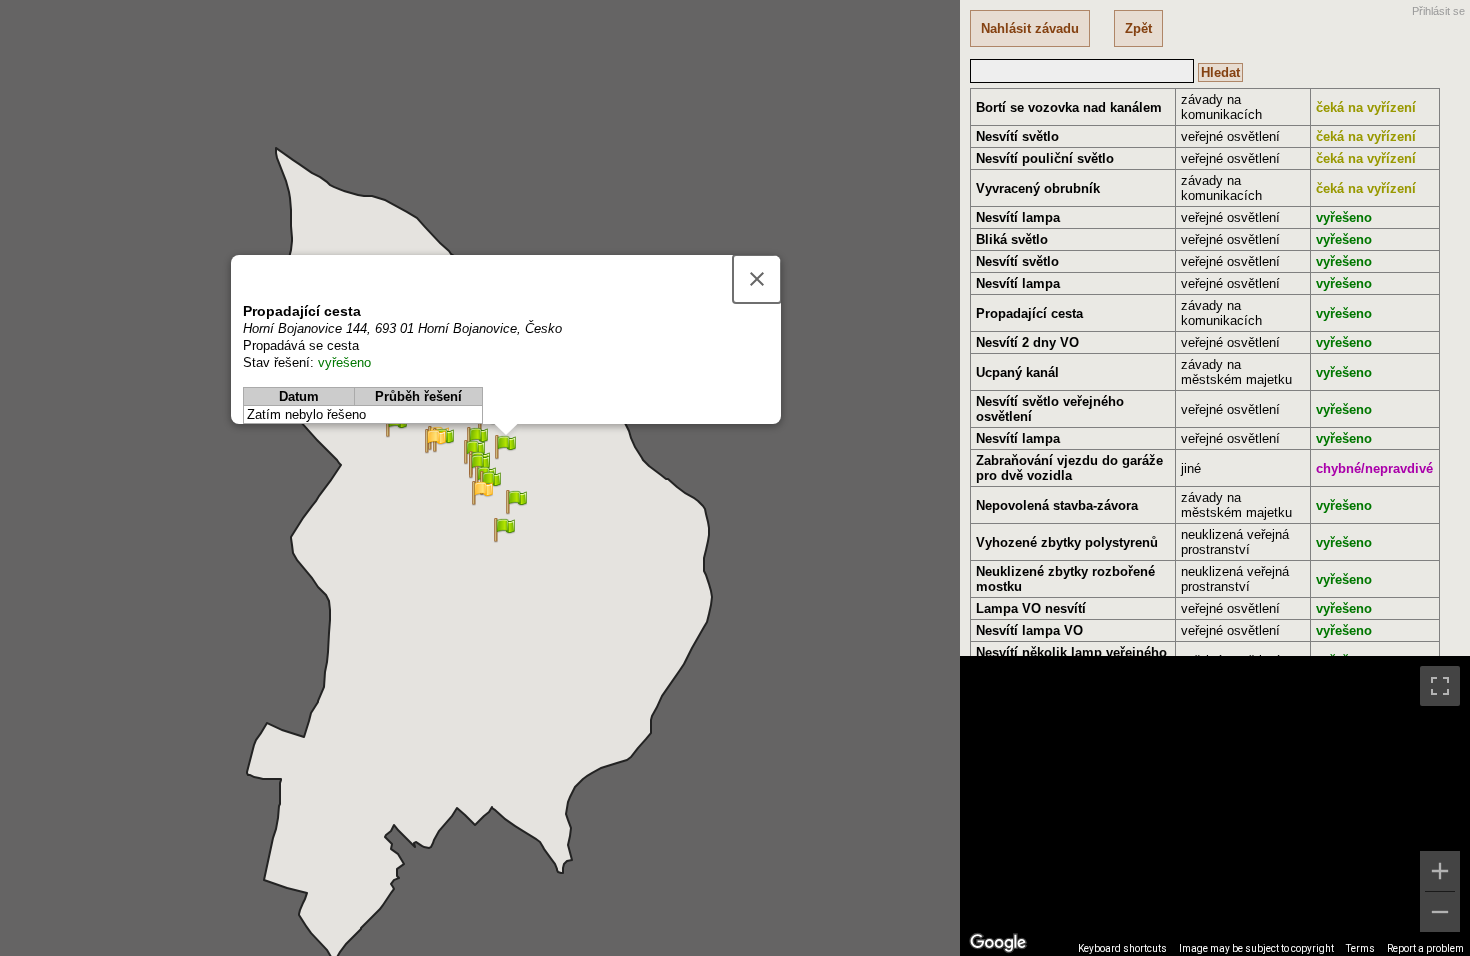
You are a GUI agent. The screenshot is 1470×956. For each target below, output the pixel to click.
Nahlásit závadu (1030, 28)
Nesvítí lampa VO (1029, 630)
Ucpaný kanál (1017, 372)
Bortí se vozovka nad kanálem (1069, 107)
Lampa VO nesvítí (1031, 608)
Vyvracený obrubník (1038, 188)
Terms (1360, 948)
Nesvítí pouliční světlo (1045, 158)
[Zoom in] (1440, 871)
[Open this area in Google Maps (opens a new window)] (998, 943)
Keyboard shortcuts (1122, 948)
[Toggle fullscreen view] (1440, 686)
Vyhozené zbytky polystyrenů (1067, 542)
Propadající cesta (1029, 313)
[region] (1215, 806)
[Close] (757, 279)
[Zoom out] (1440, 912)
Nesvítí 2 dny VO (1027, 342)
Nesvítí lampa (1018, 217)
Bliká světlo (1012, 239)
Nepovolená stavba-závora (1057, 505)
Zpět (1138, 28)
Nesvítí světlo (1017, 136)
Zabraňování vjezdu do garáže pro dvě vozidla (1069, 468)
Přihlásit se (1438, 11)
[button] (482, 493)
